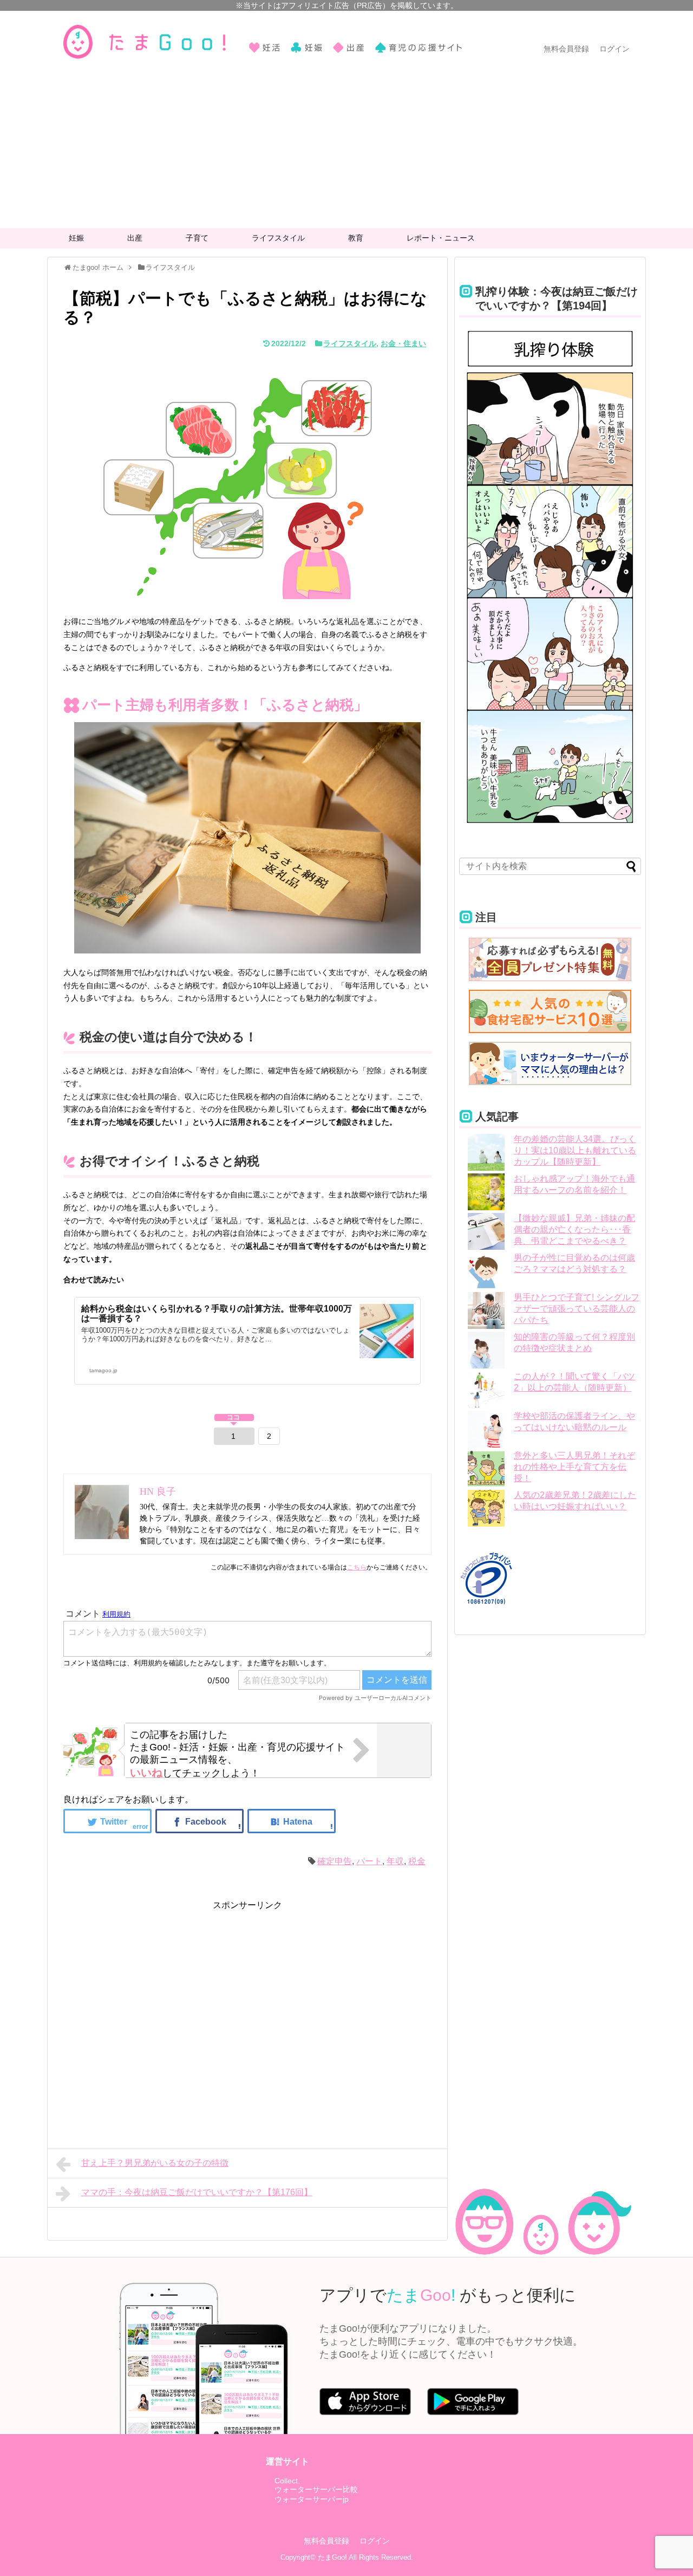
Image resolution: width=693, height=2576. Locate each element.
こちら (357, 1567)
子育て (197, 238)
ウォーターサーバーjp (312, 2499)
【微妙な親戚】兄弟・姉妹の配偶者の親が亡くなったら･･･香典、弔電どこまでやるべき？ (574, 1229)
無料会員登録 (566, 49)
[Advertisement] (346, 147)
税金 (417, 1861)
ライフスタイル (278, 238)
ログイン (614, 49)
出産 (135, 238)
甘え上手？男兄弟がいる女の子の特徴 (155, 2163)
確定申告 (335, 1861)
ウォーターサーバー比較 (316, 2489)
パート (369, 1861)
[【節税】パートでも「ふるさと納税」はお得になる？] (292, 1821)
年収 (395, 1861)
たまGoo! (332, 2557)
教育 (356, 238)
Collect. (287, 2481)
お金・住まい (403, 343)
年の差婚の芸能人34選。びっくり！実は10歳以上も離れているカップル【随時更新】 (575, 1150)
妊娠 (76, 238)
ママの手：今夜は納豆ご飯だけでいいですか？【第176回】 (197, 2192)
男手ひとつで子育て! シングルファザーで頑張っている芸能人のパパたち (577, 1309)
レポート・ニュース (441, 238)
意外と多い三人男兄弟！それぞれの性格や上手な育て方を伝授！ (574, 1467)
